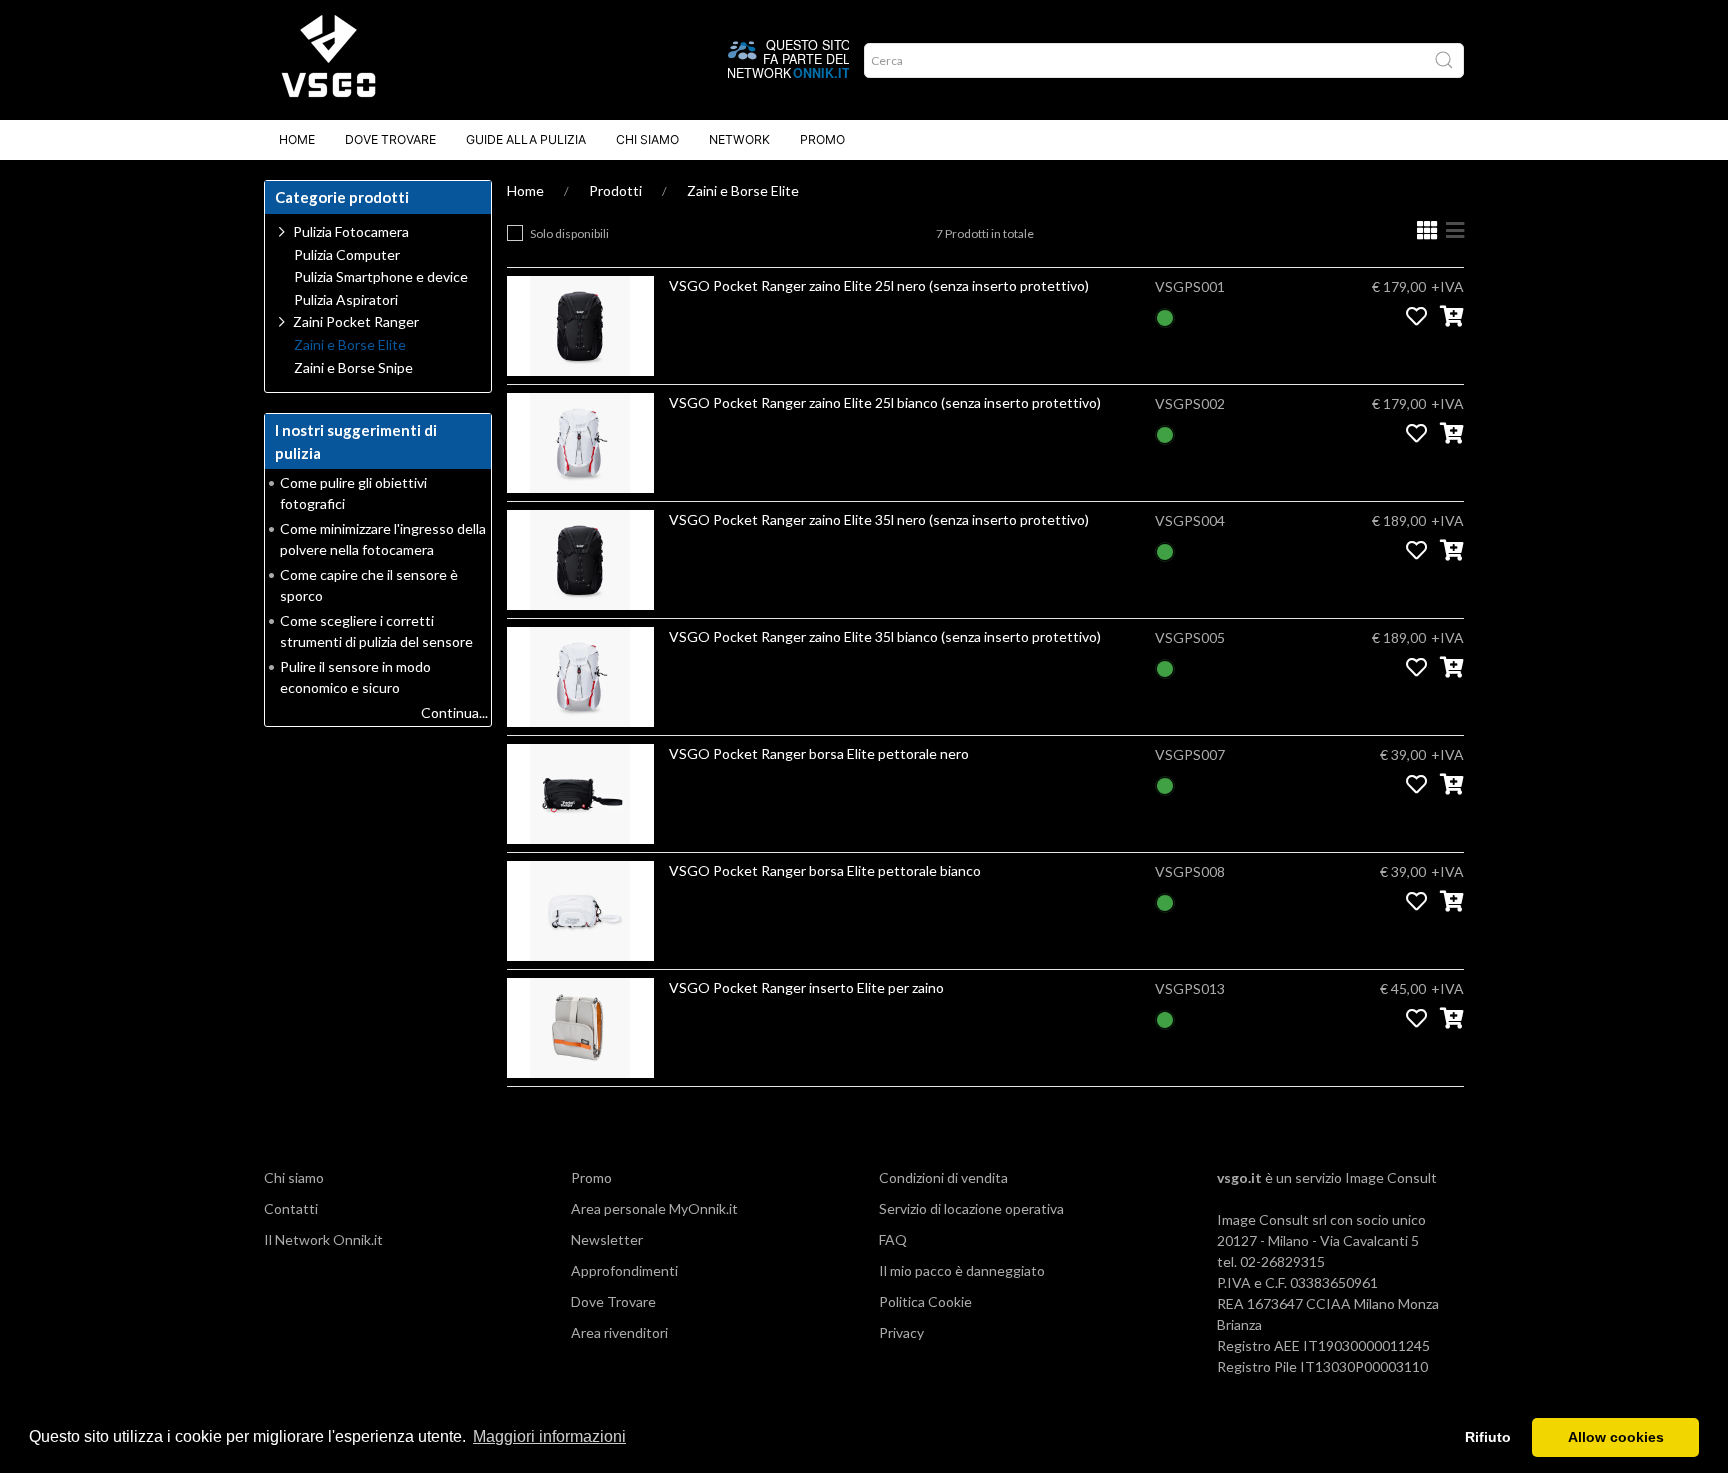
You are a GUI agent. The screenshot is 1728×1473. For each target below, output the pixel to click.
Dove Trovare (613, 1301)
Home (297, 139)
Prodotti (615, 190)
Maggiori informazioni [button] (549, 1436)
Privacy (901, 1332)
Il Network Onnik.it (323, 1239)
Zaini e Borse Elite (743, 190)
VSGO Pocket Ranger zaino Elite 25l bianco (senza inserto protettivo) (885, 402)
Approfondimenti (624, 1270)
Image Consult (1391, 1177)
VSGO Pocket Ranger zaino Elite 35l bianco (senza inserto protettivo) (885, 636)
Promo (822, 139)
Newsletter (607, 1239)
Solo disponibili (569, 233)
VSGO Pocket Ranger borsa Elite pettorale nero (819, 753)
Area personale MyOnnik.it (654, 1208)
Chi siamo (294, 1177)
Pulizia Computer (347, 255)
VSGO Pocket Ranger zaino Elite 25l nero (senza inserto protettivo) (879, 285)
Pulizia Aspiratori (346, 300)
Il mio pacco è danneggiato (962, 1270)
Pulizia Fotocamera (351, 231)
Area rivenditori (619, 1332)
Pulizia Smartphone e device (381, 277)
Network (739, 139)
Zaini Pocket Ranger (356, 321)
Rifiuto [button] (1488, 1437)
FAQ (893, 1239)
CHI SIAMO (647, 139)
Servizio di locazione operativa (971, 1208)
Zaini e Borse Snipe (353, 368)
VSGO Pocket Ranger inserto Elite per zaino (806, 987)
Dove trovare (390, 139)
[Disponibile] (1165, 315)
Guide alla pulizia (526, 139)
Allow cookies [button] (1616, 1437)
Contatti (291, 1208)
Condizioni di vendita (943, 1177)
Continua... (454, 712)
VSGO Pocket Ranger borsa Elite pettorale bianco (825, 870)
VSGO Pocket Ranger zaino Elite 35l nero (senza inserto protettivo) (879, 519)
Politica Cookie (925, 1301)
